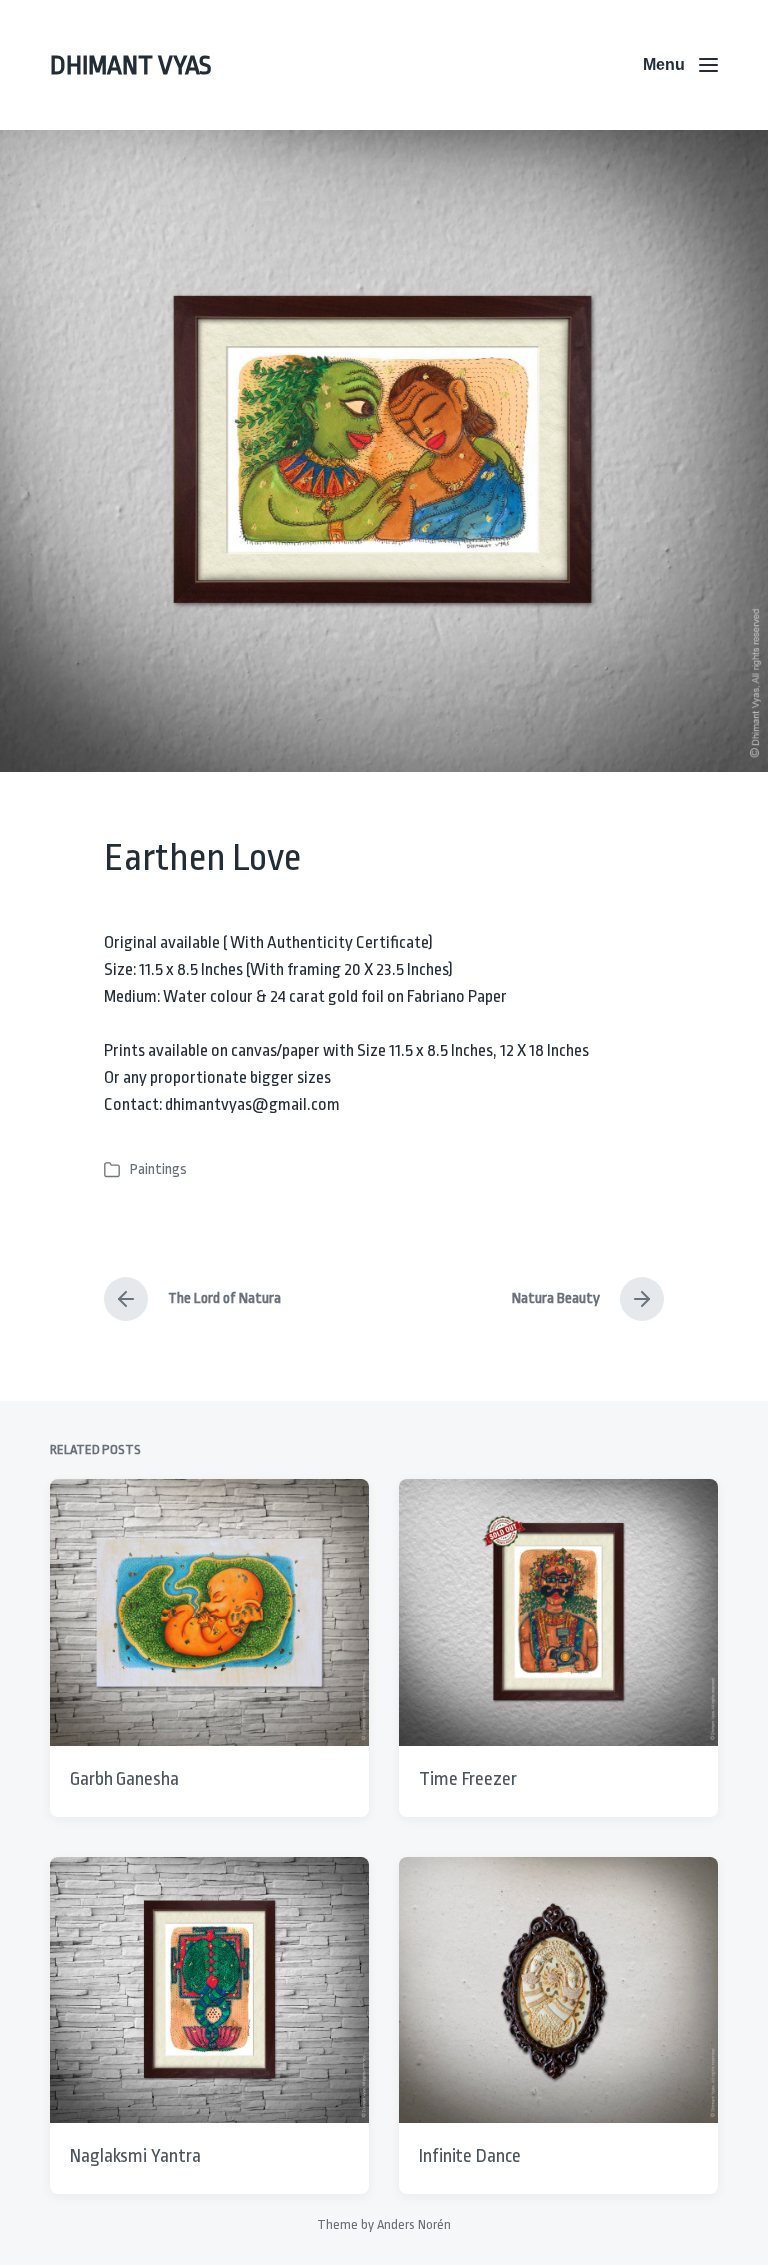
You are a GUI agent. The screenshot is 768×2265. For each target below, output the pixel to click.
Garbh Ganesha (124, 1779)
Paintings (158, 1169)
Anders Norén (414, 2224)
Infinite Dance (470, 2156)
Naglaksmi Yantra (135, 2156)
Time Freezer (468, 1779)
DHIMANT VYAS (130, 65)
